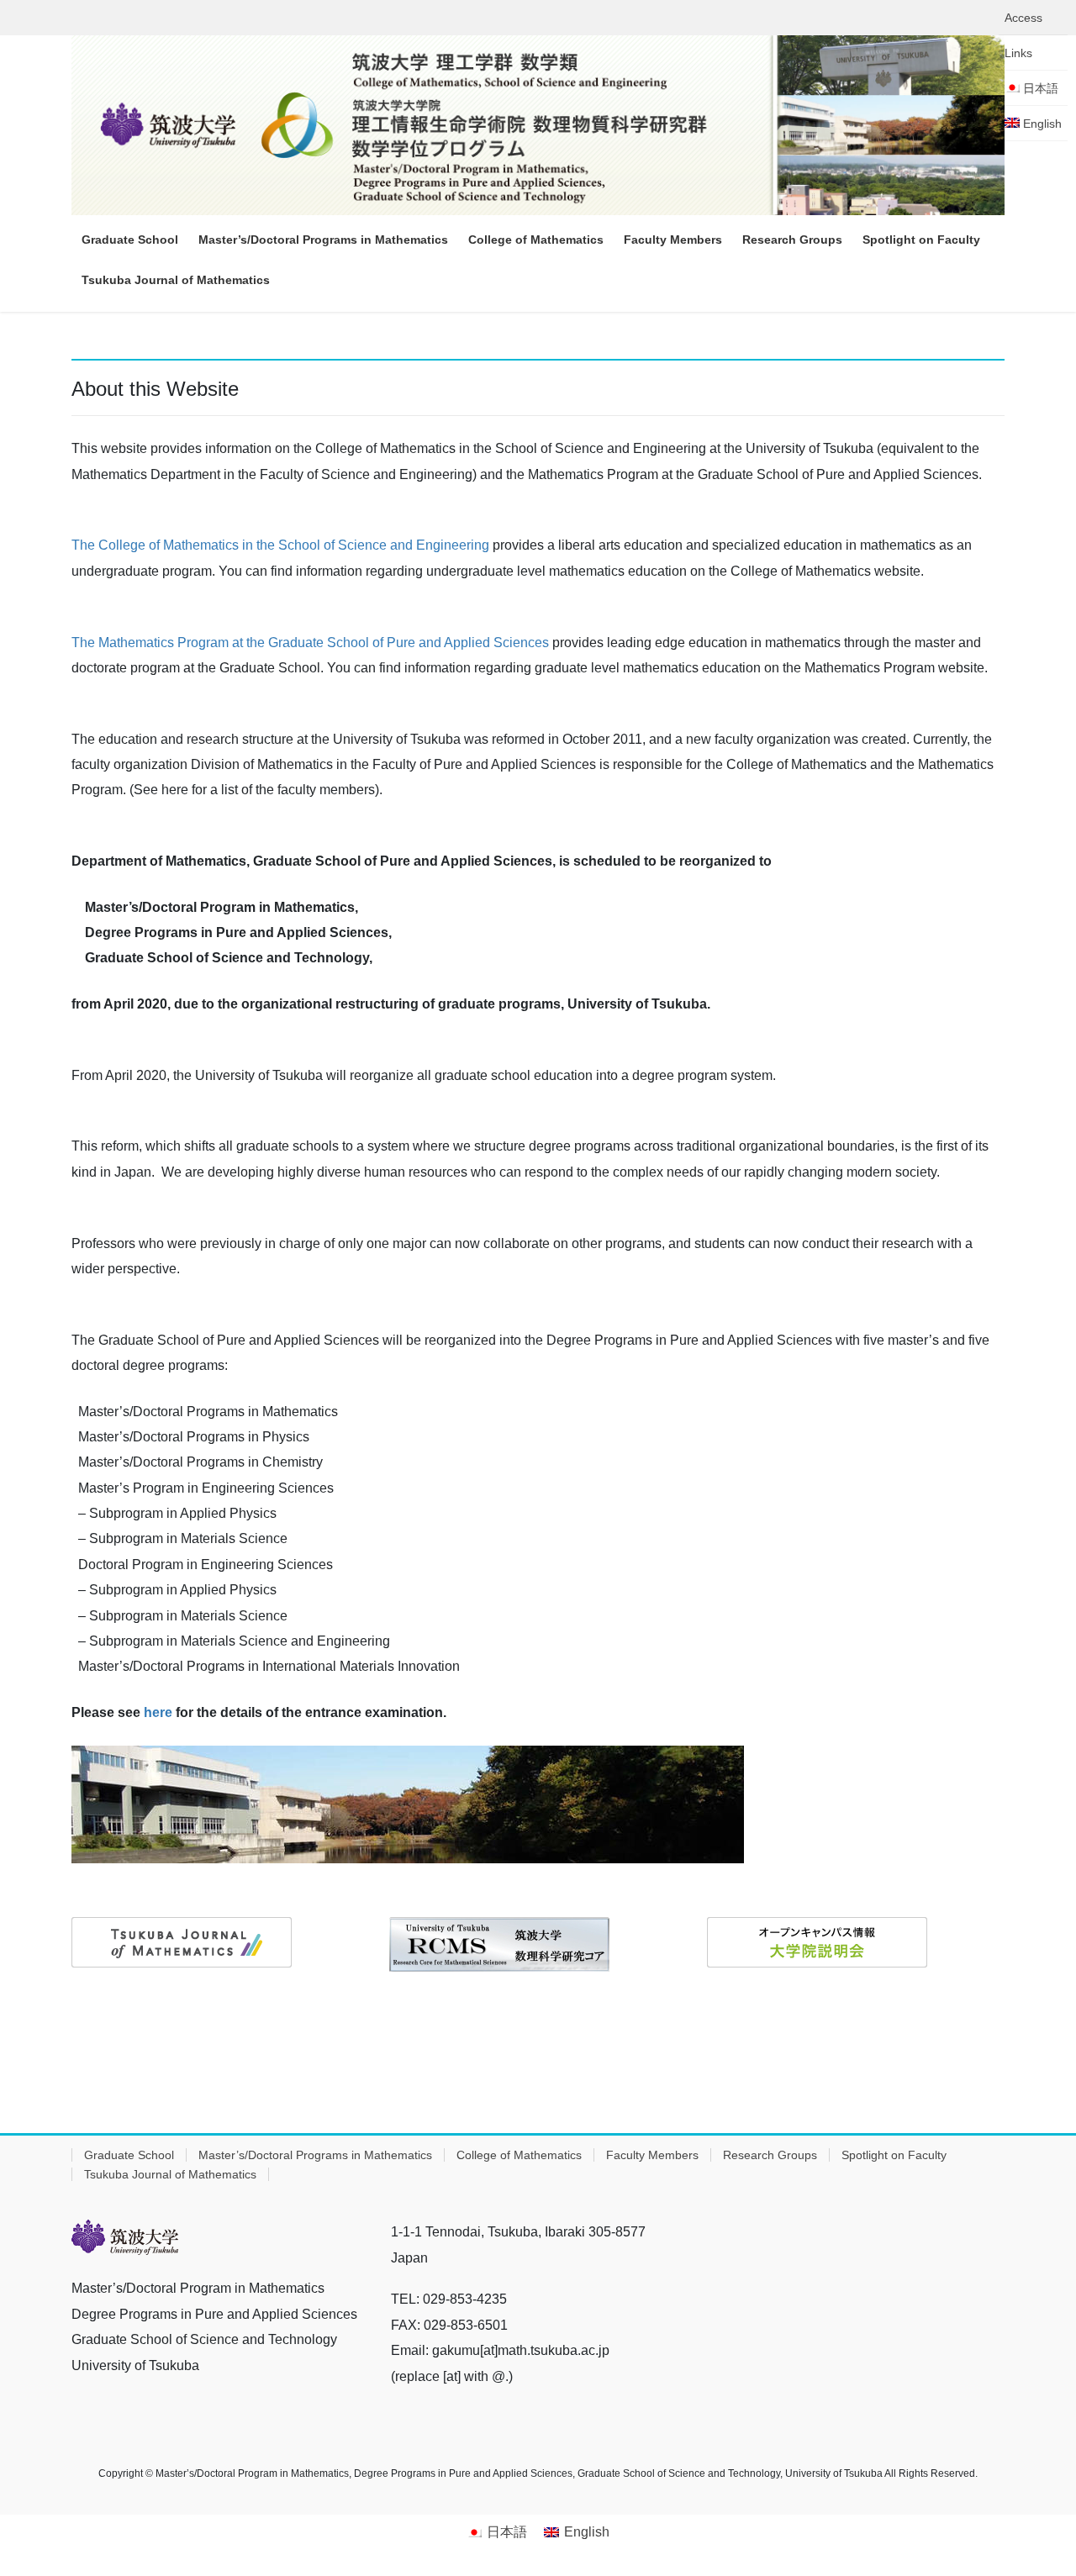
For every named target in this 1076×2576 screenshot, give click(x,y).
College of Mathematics (519, 2155)
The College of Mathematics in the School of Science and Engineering (280, 545)
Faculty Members (652, 2155)
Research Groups (770, 2155)
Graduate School (129, 2155)
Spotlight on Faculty (894, 2155)
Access (1023, 18)
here (158, 1712)
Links (1018, 53)
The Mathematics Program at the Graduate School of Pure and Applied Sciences (310, 643)
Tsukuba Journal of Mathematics (170, 2174)
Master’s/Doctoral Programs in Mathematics (315, 2155)
